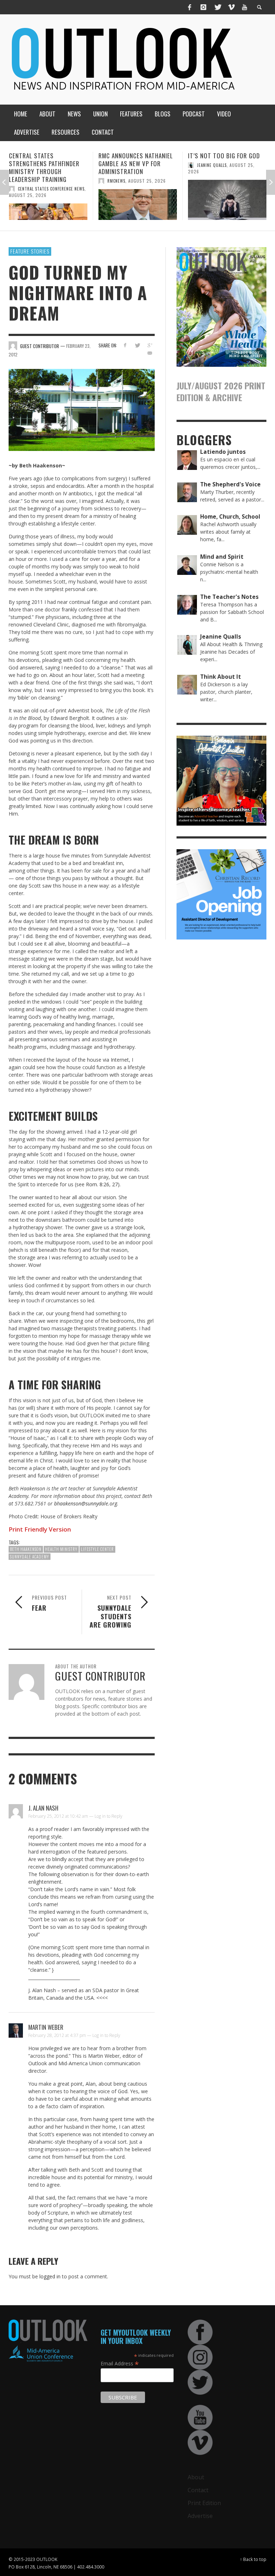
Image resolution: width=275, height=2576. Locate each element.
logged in (50, 2276)
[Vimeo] (231, 7)
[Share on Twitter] (137, 345)
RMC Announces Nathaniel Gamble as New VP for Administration (46, 164)
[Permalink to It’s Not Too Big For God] (138, 200)
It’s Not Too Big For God (134, 156)
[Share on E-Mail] (150, 353)
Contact (198, 2490)
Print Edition (204, 2503)
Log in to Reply (108, 1816)
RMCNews (27, 181)
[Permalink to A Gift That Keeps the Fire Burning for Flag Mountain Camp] (227, 208)
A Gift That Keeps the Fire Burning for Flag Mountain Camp (227, 164)
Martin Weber (46, 2027)
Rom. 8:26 (98, 1184)
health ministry (61, 1549)
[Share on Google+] (150, 345)
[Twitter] (217, 7)
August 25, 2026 (57, 181)
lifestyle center (97, 1549)
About (196, 2477)
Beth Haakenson (26, 1549)
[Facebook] (190, 7)
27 (115, 1184)
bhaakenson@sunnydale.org (86, 1503)
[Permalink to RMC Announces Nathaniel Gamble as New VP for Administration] (48, 205)
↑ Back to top (253, 2559)
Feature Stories (30, 251)
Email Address (120, 2363)
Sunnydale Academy (30, 1557)
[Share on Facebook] (125, 345)
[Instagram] (203, 7)
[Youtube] (245, 7)
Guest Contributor (218, 181)
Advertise (200, 2516)
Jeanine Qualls (122, 165)
